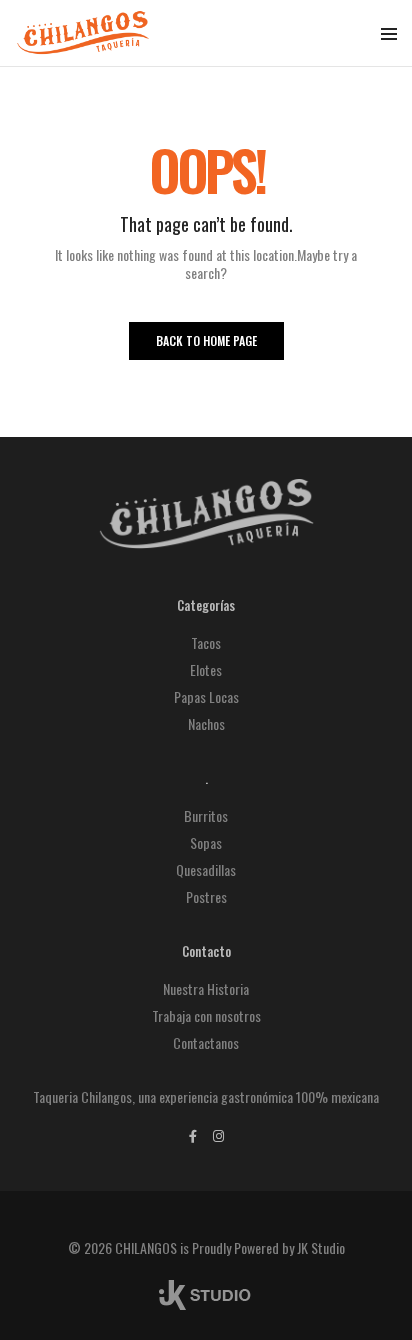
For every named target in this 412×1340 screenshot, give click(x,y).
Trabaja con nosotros (206, 1015)
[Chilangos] (83, 44)
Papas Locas (206, 696)
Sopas (206, 842)
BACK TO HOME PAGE (206, 340)
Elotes (206, 669)
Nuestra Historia (206, 988)
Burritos (206, 815)
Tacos (206, 642)
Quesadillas (206, 869)
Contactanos (206, 1042)
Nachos (206, 723)
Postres (206, 896)
